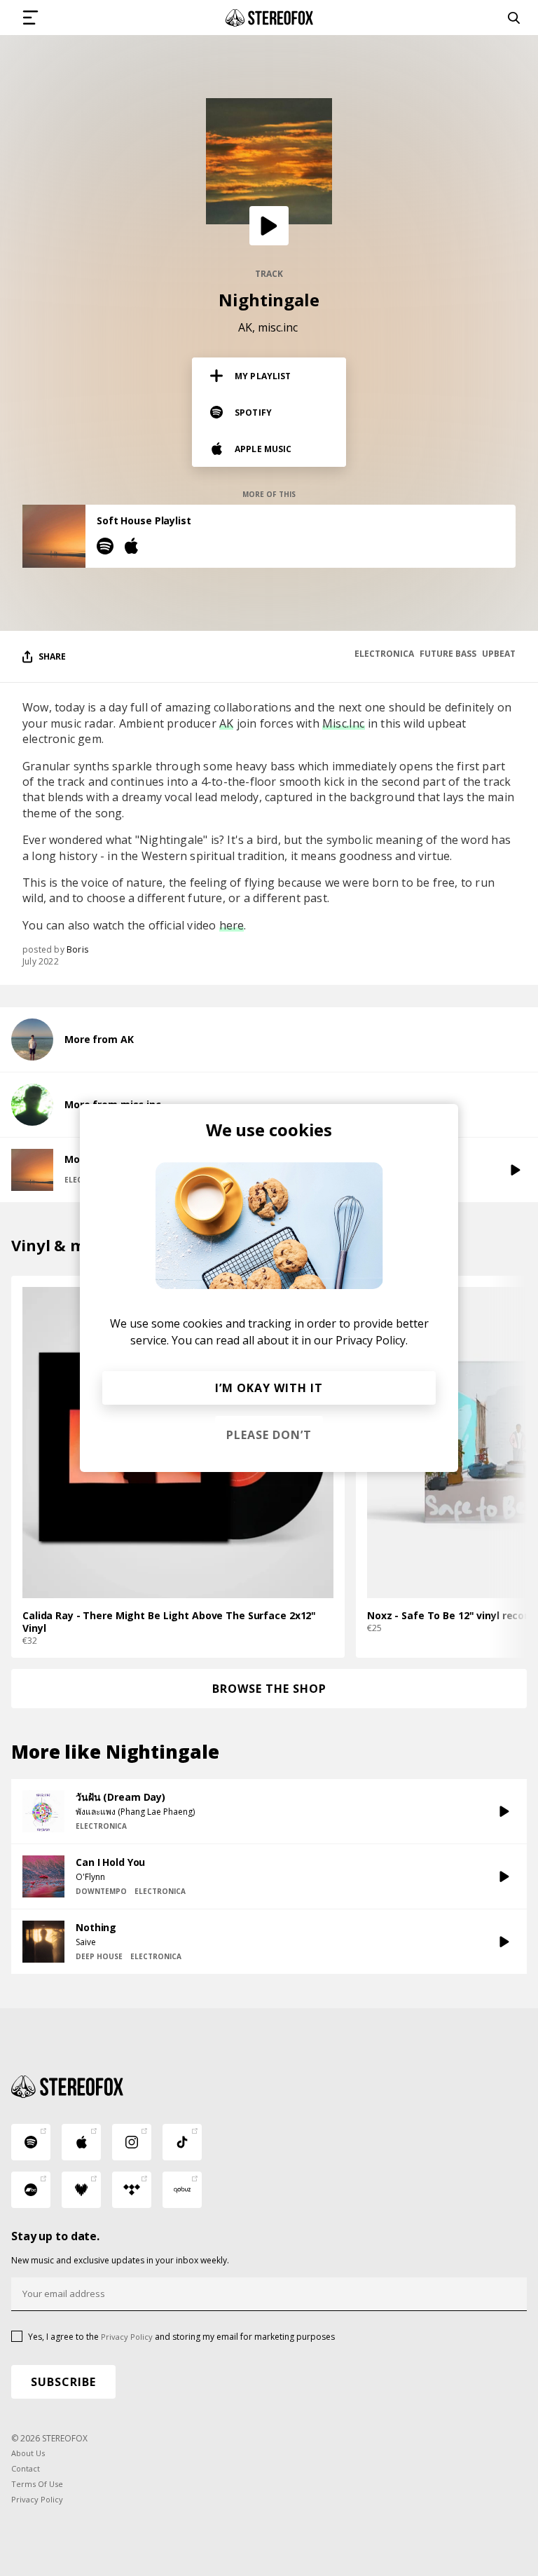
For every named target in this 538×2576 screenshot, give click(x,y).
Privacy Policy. (372, 1340)
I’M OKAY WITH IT (269, 1388)
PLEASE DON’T (269, 1435)
